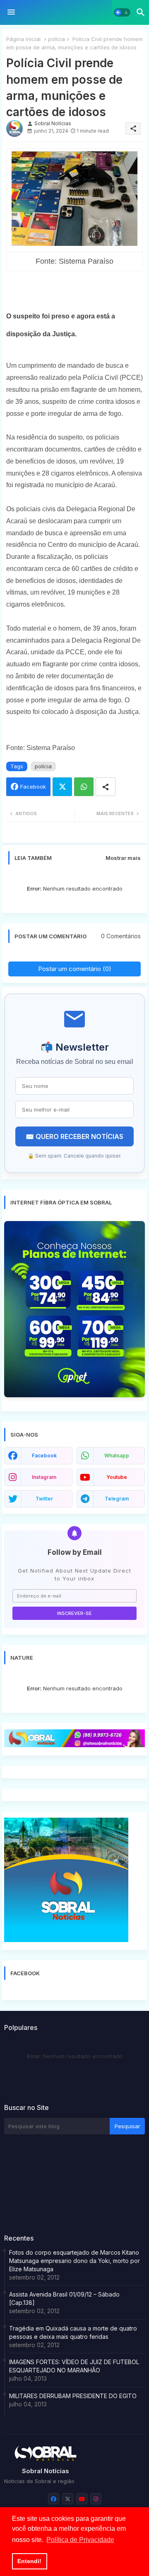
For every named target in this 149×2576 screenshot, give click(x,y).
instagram (44, 1477)
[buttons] (54, 2499)
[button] (122, 12)
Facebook (33, 787)
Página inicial (23, 39)
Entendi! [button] (29, 2561)
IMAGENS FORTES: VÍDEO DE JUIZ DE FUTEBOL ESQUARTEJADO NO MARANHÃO (74, 2366)
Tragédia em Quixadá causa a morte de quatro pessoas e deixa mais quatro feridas (73, 2332)
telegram (117, 1499)
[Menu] (11, 12)
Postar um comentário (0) (75, 969)
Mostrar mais (123, 858)
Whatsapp (84, 787)
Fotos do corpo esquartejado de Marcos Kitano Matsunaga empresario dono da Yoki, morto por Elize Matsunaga (74, 2261)
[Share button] (106, 787)
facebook (44, 1456)
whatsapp (117, 1456)
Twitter (62, 787)
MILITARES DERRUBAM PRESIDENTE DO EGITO (73, 2396)
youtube (117, 1477)
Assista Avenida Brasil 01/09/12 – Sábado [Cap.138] (64, 2298)
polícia (56, 39)
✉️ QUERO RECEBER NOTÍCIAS (74, 1136)
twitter (44, 1499)
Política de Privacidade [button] (80, 2540)
